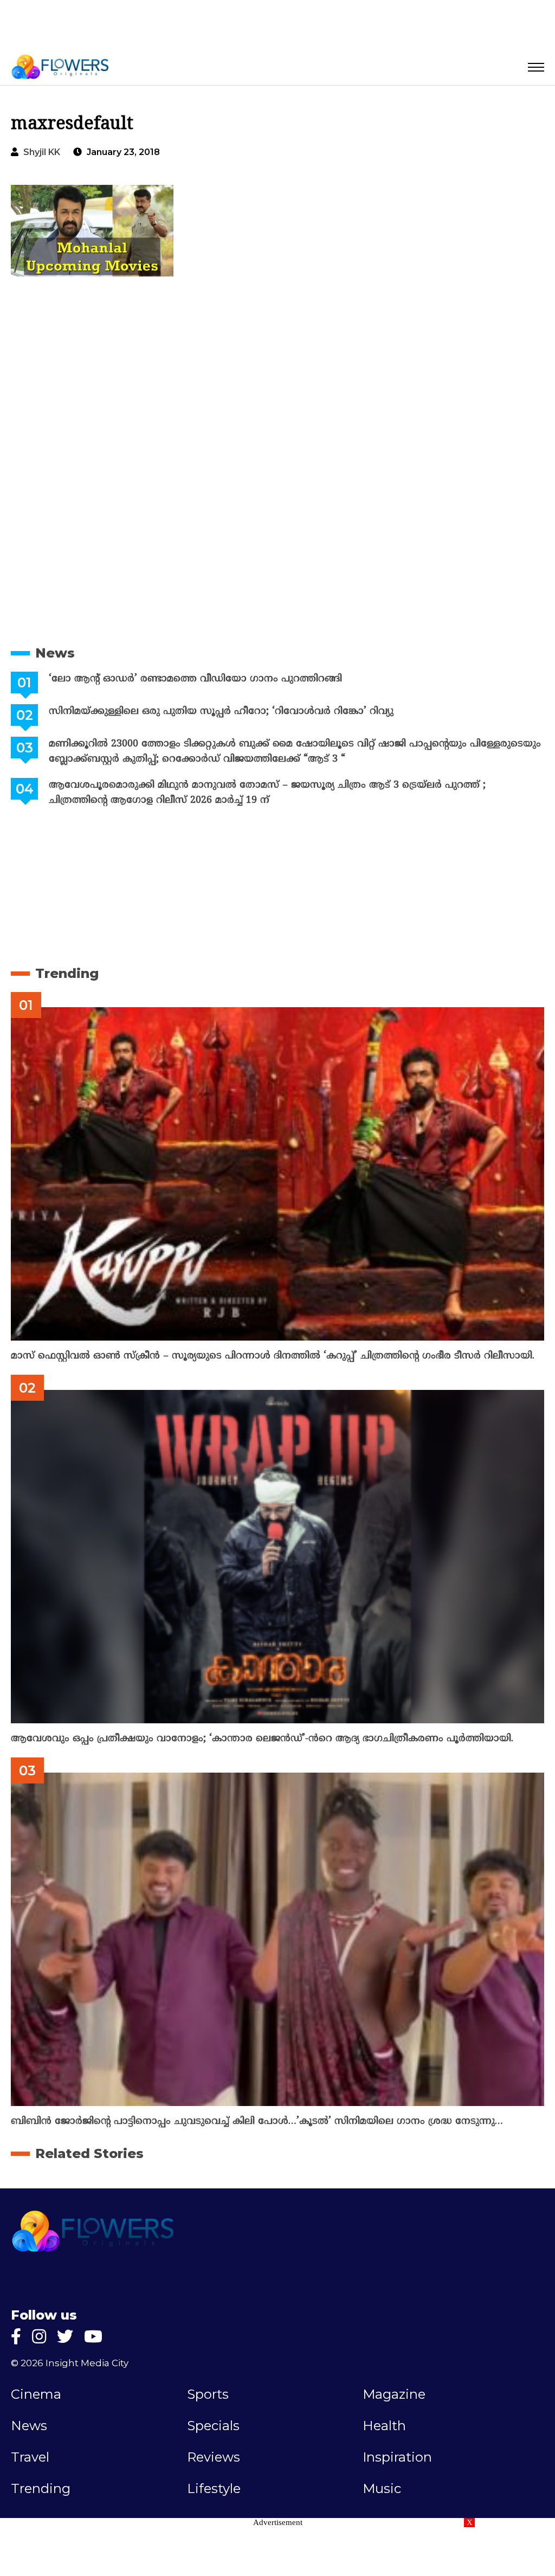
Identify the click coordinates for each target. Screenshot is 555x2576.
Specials (213, 2426)
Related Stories (89, 2153)
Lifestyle (214, 2489)
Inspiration (397, 2457)
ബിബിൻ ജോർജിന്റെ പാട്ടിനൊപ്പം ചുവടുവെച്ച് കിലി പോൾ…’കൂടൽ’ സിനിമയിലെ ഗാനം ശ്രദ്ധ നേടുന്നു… (257, 2121)
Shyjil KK (42, 152)
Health (384, 2426)
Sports (208, 2394)
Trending (67, 973)
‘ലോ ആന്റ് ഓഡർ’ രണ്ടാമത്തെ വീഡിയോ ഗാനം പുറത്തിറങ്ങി (195, 679)
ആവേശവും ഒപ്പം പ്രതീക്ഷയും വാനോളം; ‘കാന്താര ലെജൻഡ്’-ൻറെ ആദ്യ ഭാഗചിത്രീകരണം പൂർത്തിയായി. (262, 1739)
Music (382, 2489)
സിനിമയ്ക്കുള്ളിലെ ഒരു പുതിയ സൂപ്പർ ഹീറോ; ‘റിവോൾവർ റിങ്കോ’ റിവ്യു (221, 711)
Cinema (36, 2394)
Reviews (214, 2457)
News (55, 653)
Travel (30, 2457)
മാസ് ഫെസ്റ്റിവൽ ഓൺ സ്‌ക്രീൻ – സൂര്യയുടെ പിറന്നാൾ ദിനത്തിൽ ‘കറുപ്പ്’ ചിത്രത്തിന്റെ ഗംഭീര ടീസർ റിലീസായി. (273, 1356)
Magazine (394, 2394)
